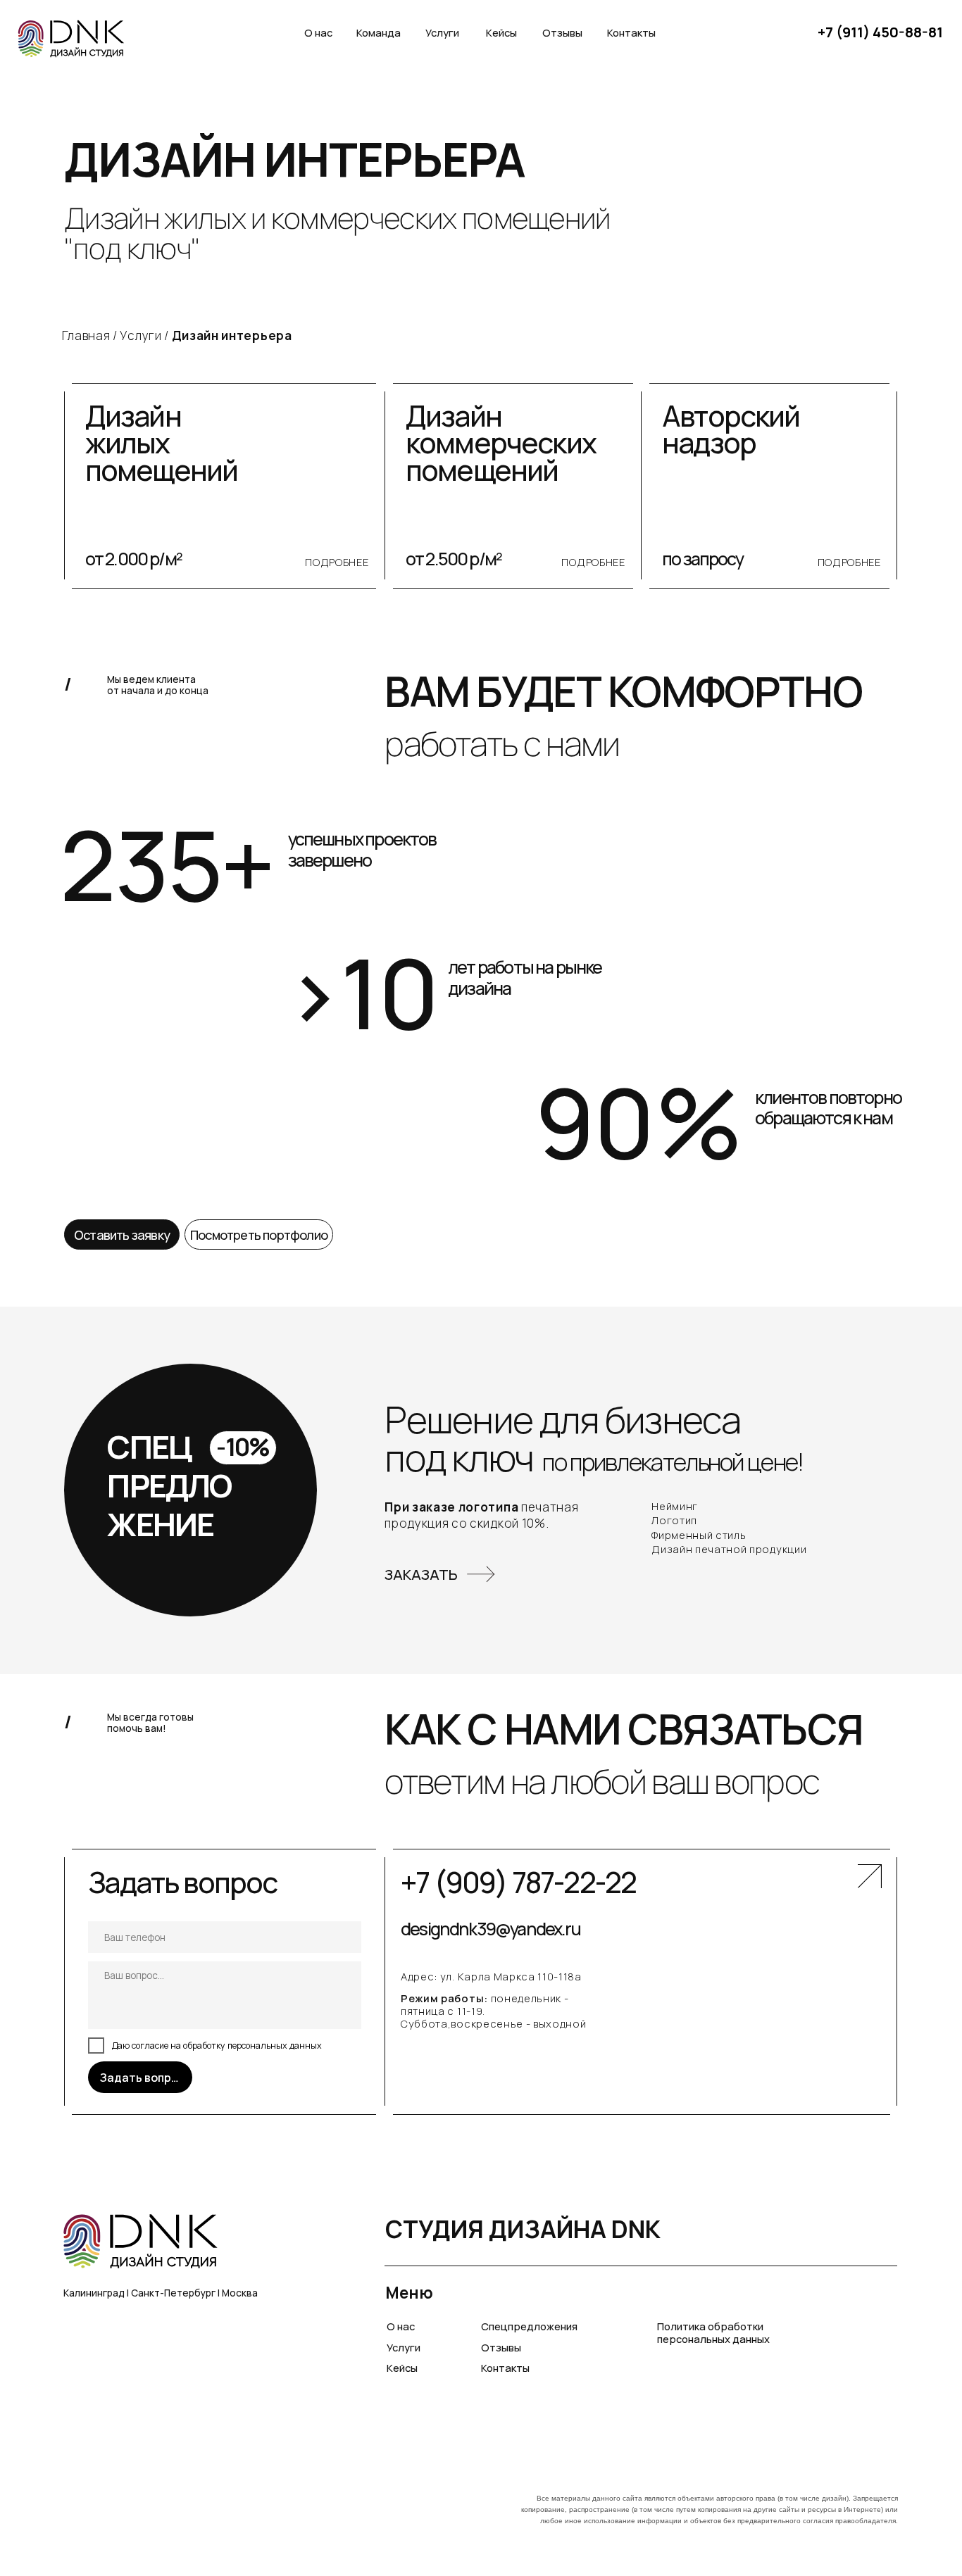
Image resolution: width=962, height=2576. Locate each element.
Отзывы (562, 32)
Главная (87, 335)
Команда (379, 32)
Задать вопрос (182, 1882)
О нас (318, 32)
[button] (481, 1489)
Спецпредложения (529, 2326)
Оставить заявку (122, 1235)
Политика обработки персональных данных (713, 2332)
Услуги (442, 32)
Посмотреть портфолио (259, 1235)
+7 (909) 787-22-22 (518, 1882)
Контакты (631, 32)
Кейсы (501, 32)
